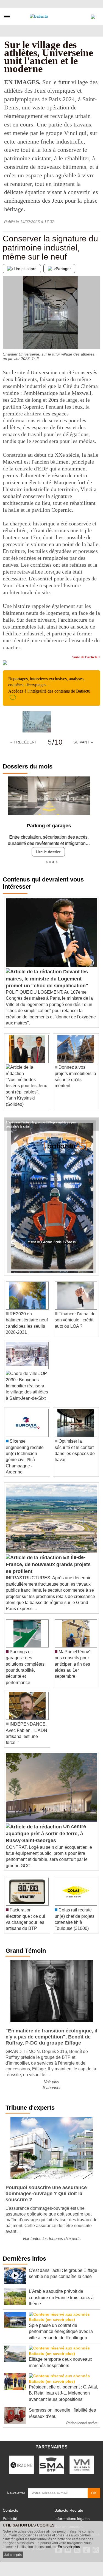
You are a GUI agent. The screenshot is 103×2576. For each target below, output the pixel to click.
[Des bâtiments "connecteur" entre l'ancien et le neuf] (96, 338)
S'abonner (52, 2085)
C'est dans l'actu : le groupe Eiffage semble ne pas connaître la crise (41, 1120)
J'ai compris (13, 2555)
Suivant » (83, 742)
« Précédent (24, 742)
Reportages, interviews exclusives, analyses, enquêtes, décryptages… (49, 685)
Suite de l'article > (86, 657)
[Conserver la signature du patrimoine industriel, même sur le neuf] (7, 338)
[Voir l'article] (93, 1122)
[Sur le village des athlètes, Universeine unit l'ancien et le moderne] (37, 722)
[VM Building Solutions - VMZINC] (82, 2463)
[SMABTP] (52, 2463)
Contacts (10, 2508)
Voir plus (52, 2080)
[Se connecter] (93, 15)
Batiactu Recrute (69, 2508)
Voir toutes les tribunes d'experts (52, 2236)
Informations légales (72, 2516)
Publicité (10, 2516)
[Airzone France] (21, 2463)
